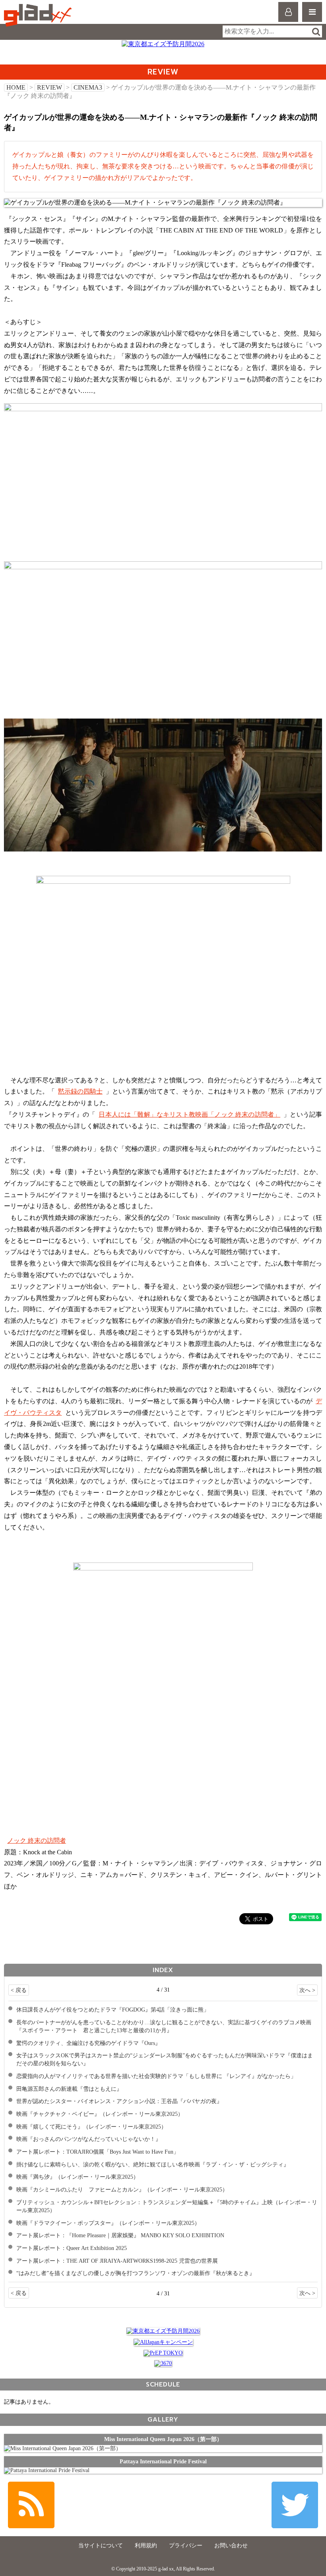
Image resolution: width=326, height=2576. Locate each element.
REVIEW (49, 87)
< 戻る (19, 1990)
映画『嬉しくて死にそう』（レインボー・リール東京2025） (91, 2127)
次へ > (307, 1990)
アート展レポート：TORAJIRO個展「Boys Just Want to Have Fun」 (98, 2152)
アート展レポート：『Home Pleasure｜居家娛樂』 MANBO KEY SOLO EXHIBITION (120, 2235)
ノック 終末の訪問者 (37, 1841)
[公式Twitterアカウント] (295, 2505)
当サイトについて (101, 2546)
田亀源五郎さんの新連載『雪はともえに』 (69, 2089)
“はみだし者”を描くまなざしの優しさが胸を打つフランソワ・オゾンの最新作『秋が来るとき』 (136, 2273)
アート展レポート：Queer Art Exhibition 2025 (72, 2248)
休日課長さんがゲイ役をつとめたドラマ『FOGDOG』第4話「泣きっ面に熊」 (113, 2010)
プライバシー (186, 2546)
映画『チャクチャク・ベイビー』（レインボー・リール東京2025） (100, 2114)
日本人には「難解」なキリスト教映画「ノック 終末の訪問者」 (189, 1114)
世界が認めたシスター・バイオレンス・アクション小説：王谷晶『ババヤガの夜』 (119, 2101)
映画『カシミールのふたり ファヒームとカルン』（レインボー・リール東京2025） (122, 2189)
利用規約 (146, 2546)
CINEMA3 (88, 87)
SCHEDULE (163, 2384)
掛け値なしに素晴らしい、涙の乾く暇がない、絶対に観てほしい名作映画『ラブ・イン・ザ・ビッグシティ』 (153, 2164)
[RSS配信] (31, 2505)
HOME (16, 87)
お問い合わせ (231, 2546)
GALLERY (163, 2419)
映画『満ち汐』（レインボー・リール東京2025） (78, 2177)
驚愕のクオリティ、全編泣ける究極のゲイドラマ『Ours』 (88, 2043)
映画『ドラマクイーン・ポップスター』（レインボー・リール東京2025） (108, 2223)
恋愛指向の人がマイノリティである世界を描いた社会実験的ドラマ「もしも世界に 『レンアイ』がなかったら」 (156, 2076)
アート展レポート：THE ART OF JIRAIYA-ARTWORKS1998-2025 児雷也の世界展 (117, 2261)
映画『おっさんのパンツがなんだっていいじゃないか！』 (89, 2139)
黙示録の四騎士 (80, 1091)
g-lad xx (39, 15)
